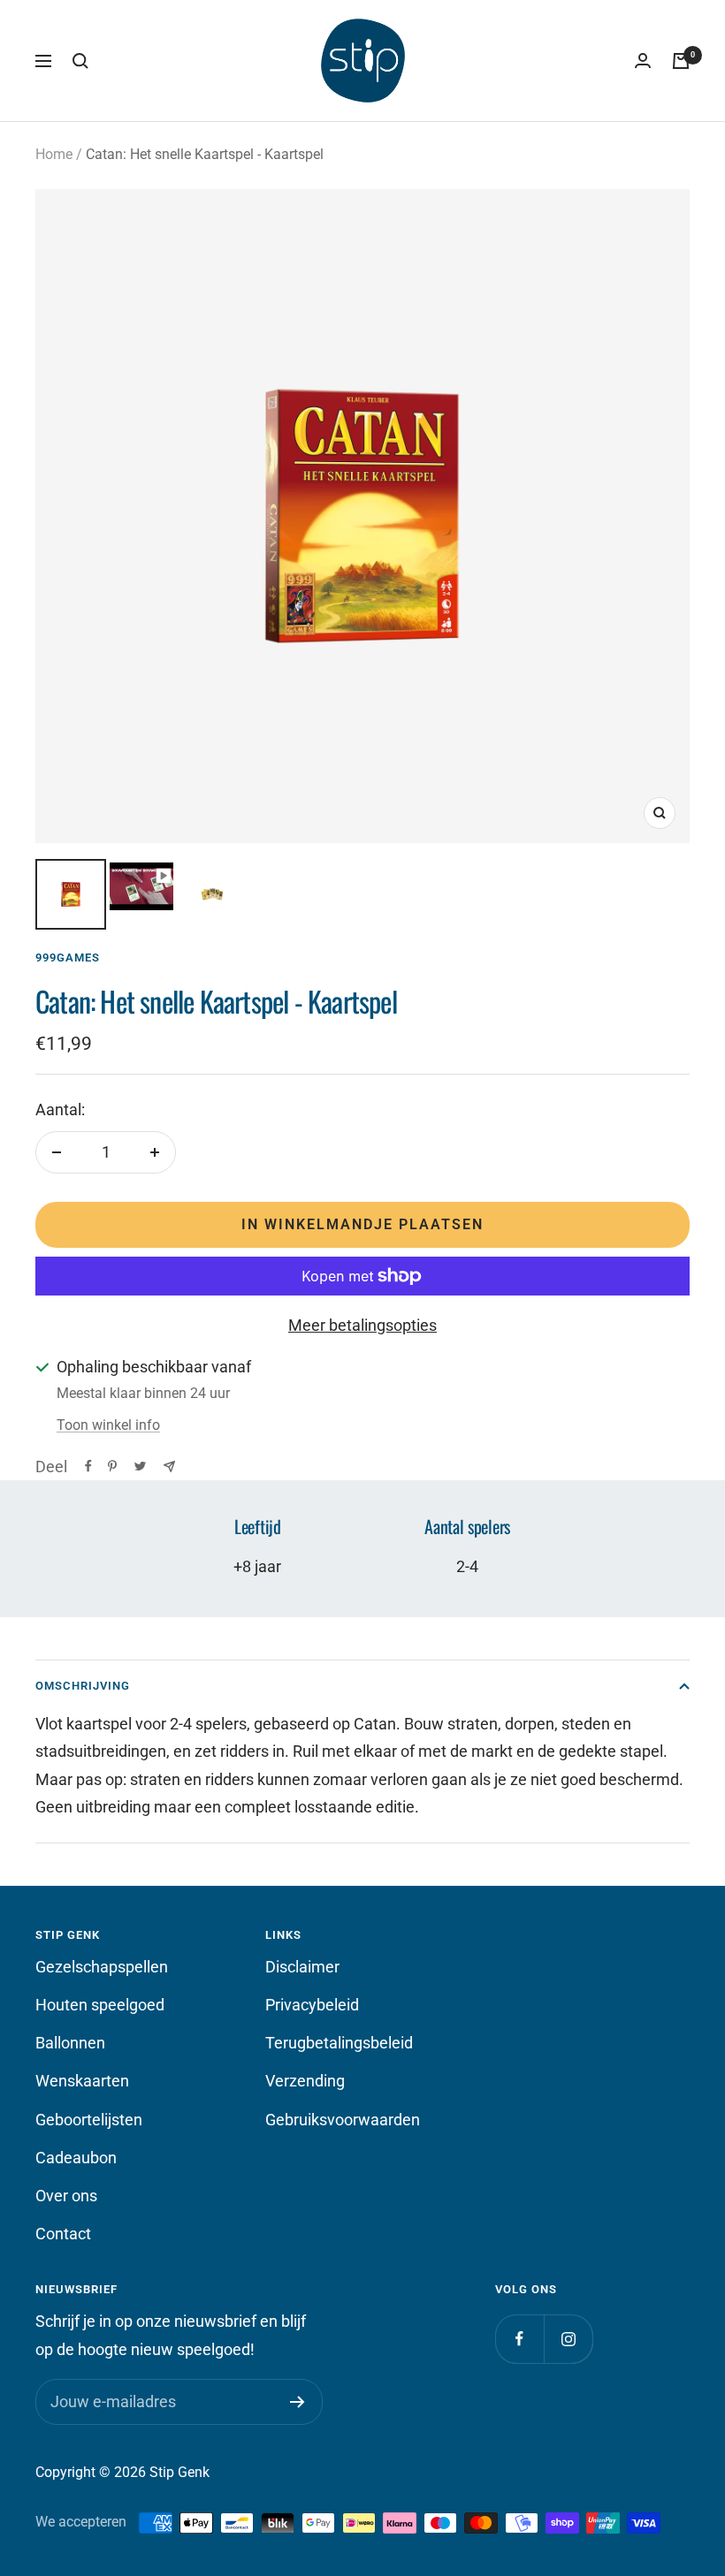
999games (68, 957)
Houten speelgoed (100, 2005)
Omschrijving (83, 1686)
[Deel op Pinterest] (112, 1466)
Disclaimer (302, 1967)
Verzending (305, 2081)
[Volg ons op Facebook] (519, 2339)
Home (54, 154)
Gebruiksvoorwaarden (343, 2120)
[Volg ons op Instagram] (568, 2339)
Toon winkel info (108, 1425)
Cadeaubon (76, 2158)
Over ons (66, 2196)
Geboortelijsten (89, 2120)
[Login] (643, 61)
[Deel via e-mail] (169, 1467)
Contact (63, 2234)
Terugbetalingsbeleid (339, 2043)
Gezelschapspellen (102, 1967)
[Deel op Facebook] (88, 1466)
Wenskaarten (82, 2081)
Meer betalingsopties (362, 1325)
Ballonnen (70, 2043)
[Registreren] (298, 2402)
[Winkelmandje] (681, 61)
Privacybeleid (312, 2005)
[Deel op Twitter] (140, 1466)
